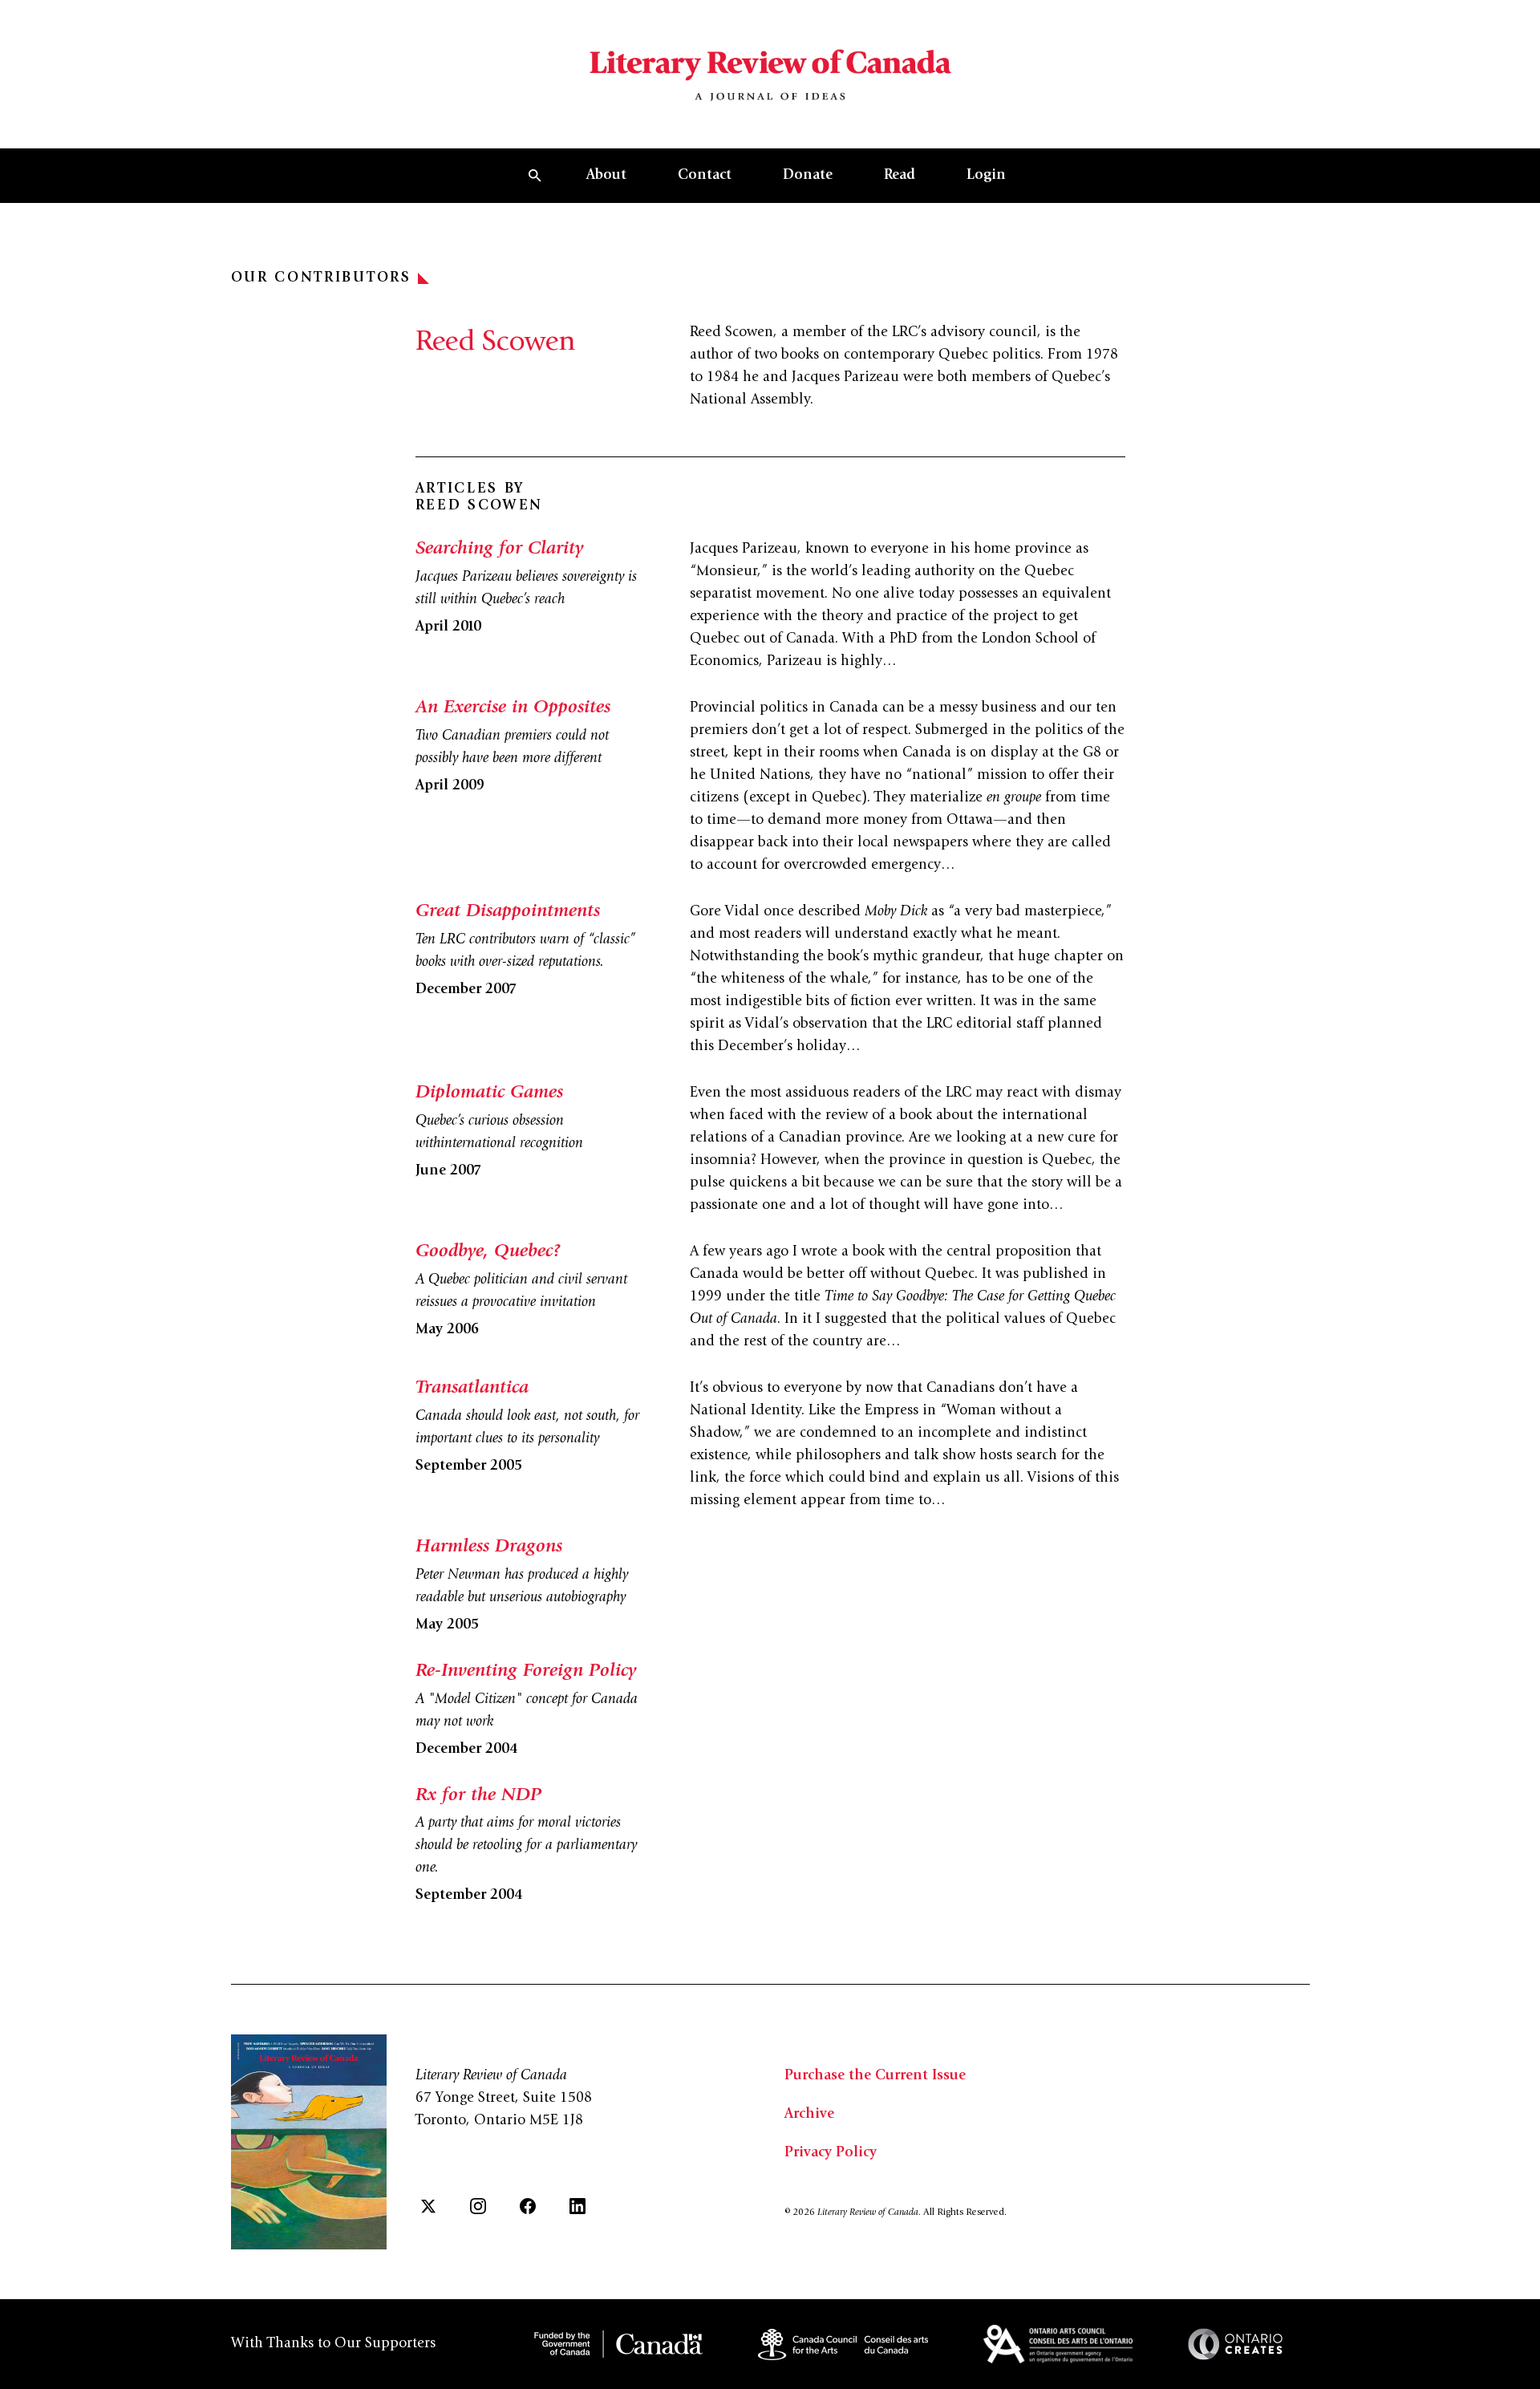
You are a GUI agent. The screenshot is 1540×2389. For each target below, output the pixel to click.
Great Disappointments (508, 912)
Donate (808, 176)
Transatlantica (472, 1389)
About (606, 176)
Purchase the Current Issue (875, 2076)
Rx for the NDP (478, 1796)
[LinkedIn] (577, 2206)
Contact (705, 176)
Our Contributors (321, 278)
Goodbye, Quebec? (488, 1252)
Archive (809, 2115)
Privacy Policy (831, 2153)
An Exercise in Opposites (513, 708)
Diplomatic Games (489, 1093)
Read (900, 176)
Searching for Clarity (499, 550)
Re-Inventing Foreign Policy (526, 1672)
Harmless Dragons (489, 1547)
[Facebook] (528, 2206)
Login (986, 176)
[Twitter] (428, 2206)
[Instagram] (478, 2206)
